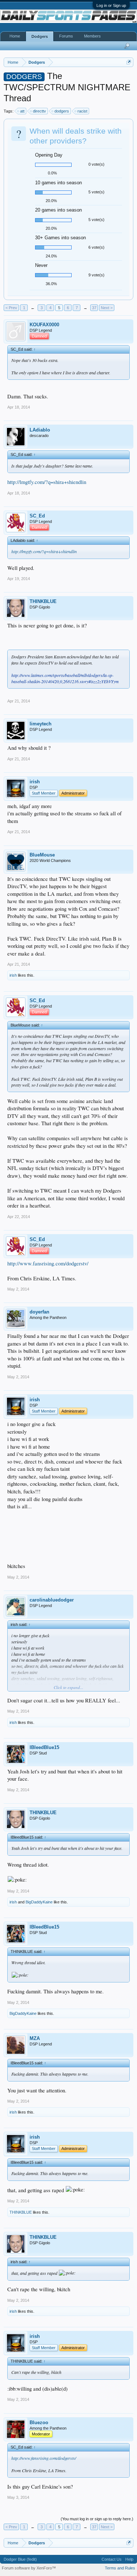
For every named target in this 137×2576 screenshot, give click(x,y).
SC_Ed (37, 516)
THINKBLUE (43, 601)
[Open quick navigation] (129, 62)
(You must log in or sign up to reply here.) (97, 2519)
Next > (107, 308)
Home (15, 36)
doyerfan (39, 1312)
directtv (39, 111)
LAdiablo (40, 430)
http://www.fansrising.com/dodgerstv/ (48, 1263)
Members (92, 36)
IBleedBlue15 (44, 1747)
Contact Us (112, 2559)
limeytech (41, 724)
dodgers (62, 111)
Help (129, 2559)
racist (82, 111)
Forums (66, 36)
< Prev (11, 308)
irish (35, 782)
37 (94, 308)
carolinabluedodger (52, 1600)
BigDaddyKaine (39, 1902)
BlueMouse (42, 855)
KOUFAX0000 (44, 325)
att (22, 111)
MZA (35, 2038)
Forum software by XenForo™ (29, 2568)
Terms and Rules (120, 2568)
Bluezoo (39, 2423)
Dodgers (40, 36)
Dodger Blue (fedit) (20, 2559)
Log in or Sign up (111, 5)
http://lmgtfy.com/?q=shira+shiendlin (47, 482)
